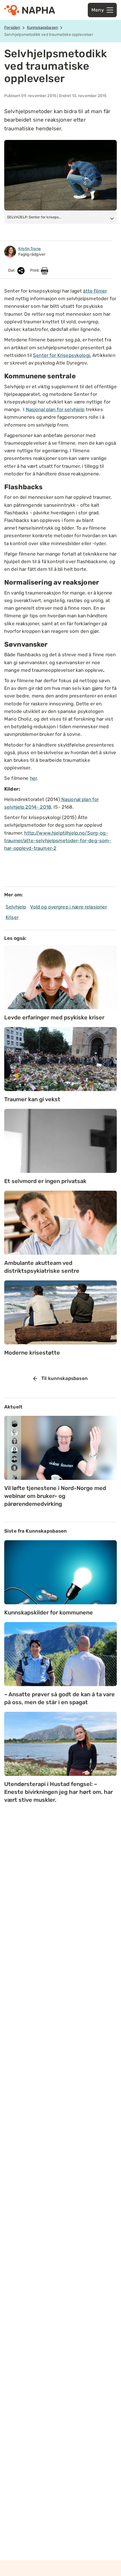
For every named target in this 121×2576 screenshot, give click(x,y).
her (33, 778)
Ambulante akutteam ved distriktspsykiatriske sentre (42, 1267)
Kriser (12, 917)
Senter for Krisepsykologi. (62, 355)
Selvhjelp (16, 907)
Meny (98, 10)
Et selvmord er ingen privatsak (45, 1181)
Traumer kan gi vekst (32, 1099)
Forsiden (12, 28)
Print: (35, 270)
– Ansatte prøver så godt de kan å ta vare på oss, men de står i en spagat (60, 1698)
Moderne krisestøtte (32, 1353)
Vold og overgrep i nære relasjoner (69, 907)
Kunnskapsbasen (42, 28)
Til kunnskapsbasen (65, 1378)
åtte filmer (95, 291)
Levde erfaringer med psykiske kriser (54, 1017)
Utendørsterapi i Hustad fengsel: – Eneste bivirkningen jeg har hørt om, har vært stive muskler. (59, 1792)
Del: (12, 270)
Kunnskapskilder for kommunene (49, 1612)
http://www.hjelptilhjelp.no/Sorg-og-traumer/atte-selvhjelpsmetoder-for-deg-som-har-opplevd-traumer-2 (58, 841)
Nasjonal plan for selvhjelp (55, 409)
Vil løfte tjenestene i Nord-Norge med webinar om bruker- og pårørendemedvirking (55, 1496)
